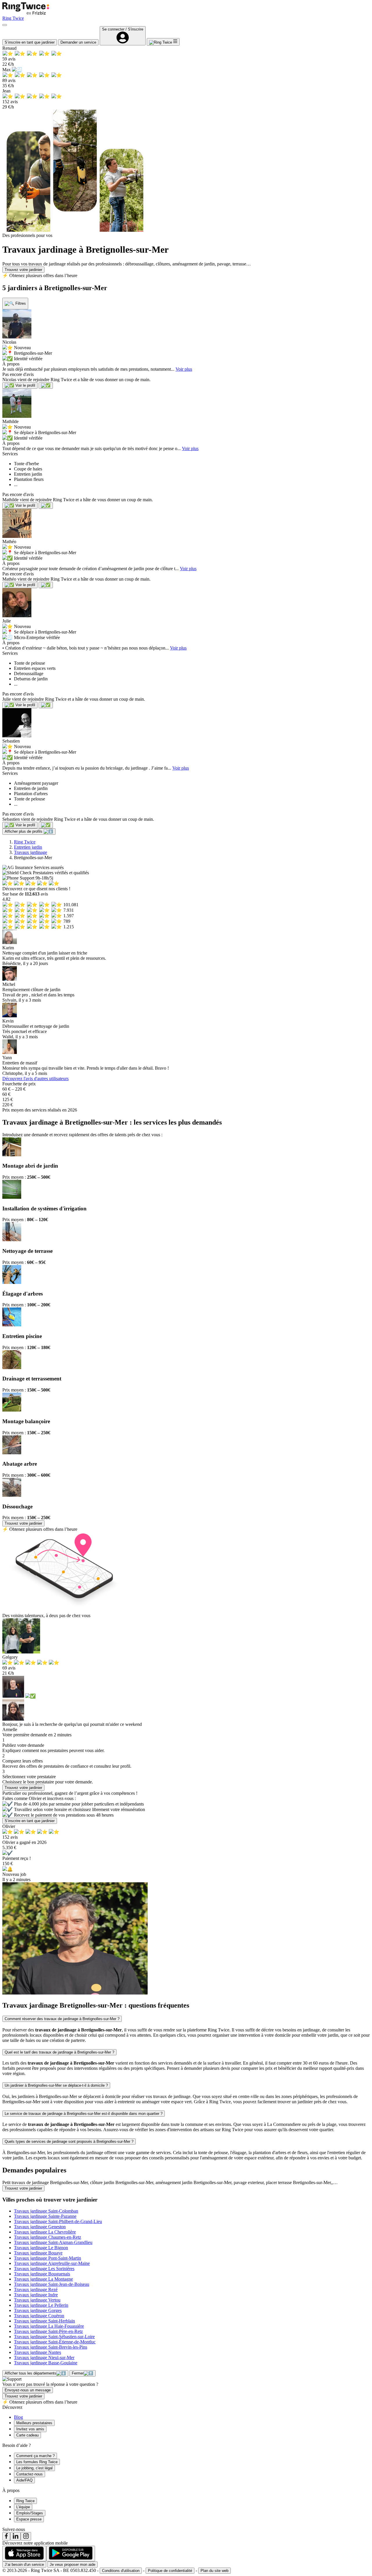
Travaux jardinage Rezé (36, 2289)
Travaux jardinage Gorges (38, 2310)
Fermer (78, 2373)
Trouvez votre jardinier (23, 270)
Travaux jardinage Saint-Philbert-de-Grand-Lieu (58, 2221)
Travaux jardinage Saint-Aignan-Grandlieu (53, 2242)
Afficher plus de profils (24, 831)
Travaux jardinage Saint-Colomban (46, 2211)
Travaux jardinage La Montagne (43, 2279)
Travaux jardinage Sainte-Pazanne (45, 2216)
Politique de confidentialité (170, 2571)
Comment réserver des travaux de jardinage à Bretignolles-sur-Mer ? (62, 2019)
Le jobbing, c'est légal (34, 2468)
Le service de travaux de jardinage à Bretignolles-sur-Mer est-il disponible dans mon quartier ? (84, 2114)
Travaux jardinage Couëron (39, 2316)
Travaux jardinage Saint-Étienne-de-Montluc (55, 2342)
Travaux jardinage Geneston (40, 2227)
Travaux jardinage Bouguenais (42, 2274)
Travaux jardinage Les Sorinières (44, 2269)
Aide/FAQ (24, 2480)
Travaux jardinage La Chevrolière (45, 2232)
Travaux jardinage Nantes (37, 2352)
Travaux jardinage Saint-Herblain (44, 2321)
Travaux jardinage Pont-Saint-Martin (48, 2258)
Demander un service (78, 42)
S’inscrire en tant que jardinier (30, 42)
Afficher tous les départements (31, 2373)
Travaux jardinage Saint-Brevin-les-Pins (51, 2347)
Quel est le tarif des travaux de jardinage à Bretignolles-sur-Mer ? (59, 2052)
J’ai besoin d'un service (24, 2565)
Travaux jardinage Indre (36, 2295)
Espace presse (29, 2519)
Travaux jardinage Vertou (37, 2300)
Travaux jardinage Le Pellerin (41, 2305)
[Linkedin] (15, 2536)
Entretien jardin (28, 847)
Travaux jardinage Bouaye (38, 2253)
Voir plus (184, 369)
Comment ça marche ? (35, 2456)
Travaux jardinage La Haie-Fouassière (49, 2326)
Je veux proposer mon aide (73, 2565)
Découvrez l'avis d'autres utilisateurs (35, 1079)
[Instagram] (26, 2536)
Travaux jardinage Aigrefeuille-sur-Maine (52, 2263)
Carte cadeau (27, 2435)
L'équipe (23, 2507)
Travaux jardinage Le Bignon (41, 2248)
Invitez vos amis (30, 2429)
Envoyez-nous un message (28, 2390)
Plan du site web (214, 2571)
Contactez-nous (29, 2474)
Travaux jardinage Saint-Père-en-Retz (48, 2331)
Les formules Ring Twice (37, 2462)
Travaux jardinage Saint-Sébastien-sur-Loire (54, 2337)
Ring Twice (25, 842)
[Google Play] (71, 2554)
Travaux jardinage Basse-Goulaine (46, 2363)
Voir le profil (25, 385)
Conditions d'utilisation (121, 2571)
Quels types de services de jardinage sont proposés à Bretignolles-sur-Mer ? (69, 2141)
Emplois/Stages (30, 2513)
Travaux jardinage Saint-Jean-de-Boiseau (52, 2284)
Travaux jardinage (31, 852)
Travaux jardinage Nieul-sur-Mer (44, 2358)
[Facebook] (6, 2536)
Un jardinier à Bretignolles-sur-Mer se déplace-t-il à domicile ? (56, 2085)
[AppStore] (24, 2554)
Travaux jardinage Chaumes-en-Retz (48, 2237)
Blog (18, 2417)
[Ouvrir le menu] (5, 25)
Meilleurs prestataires (34, 2423)
